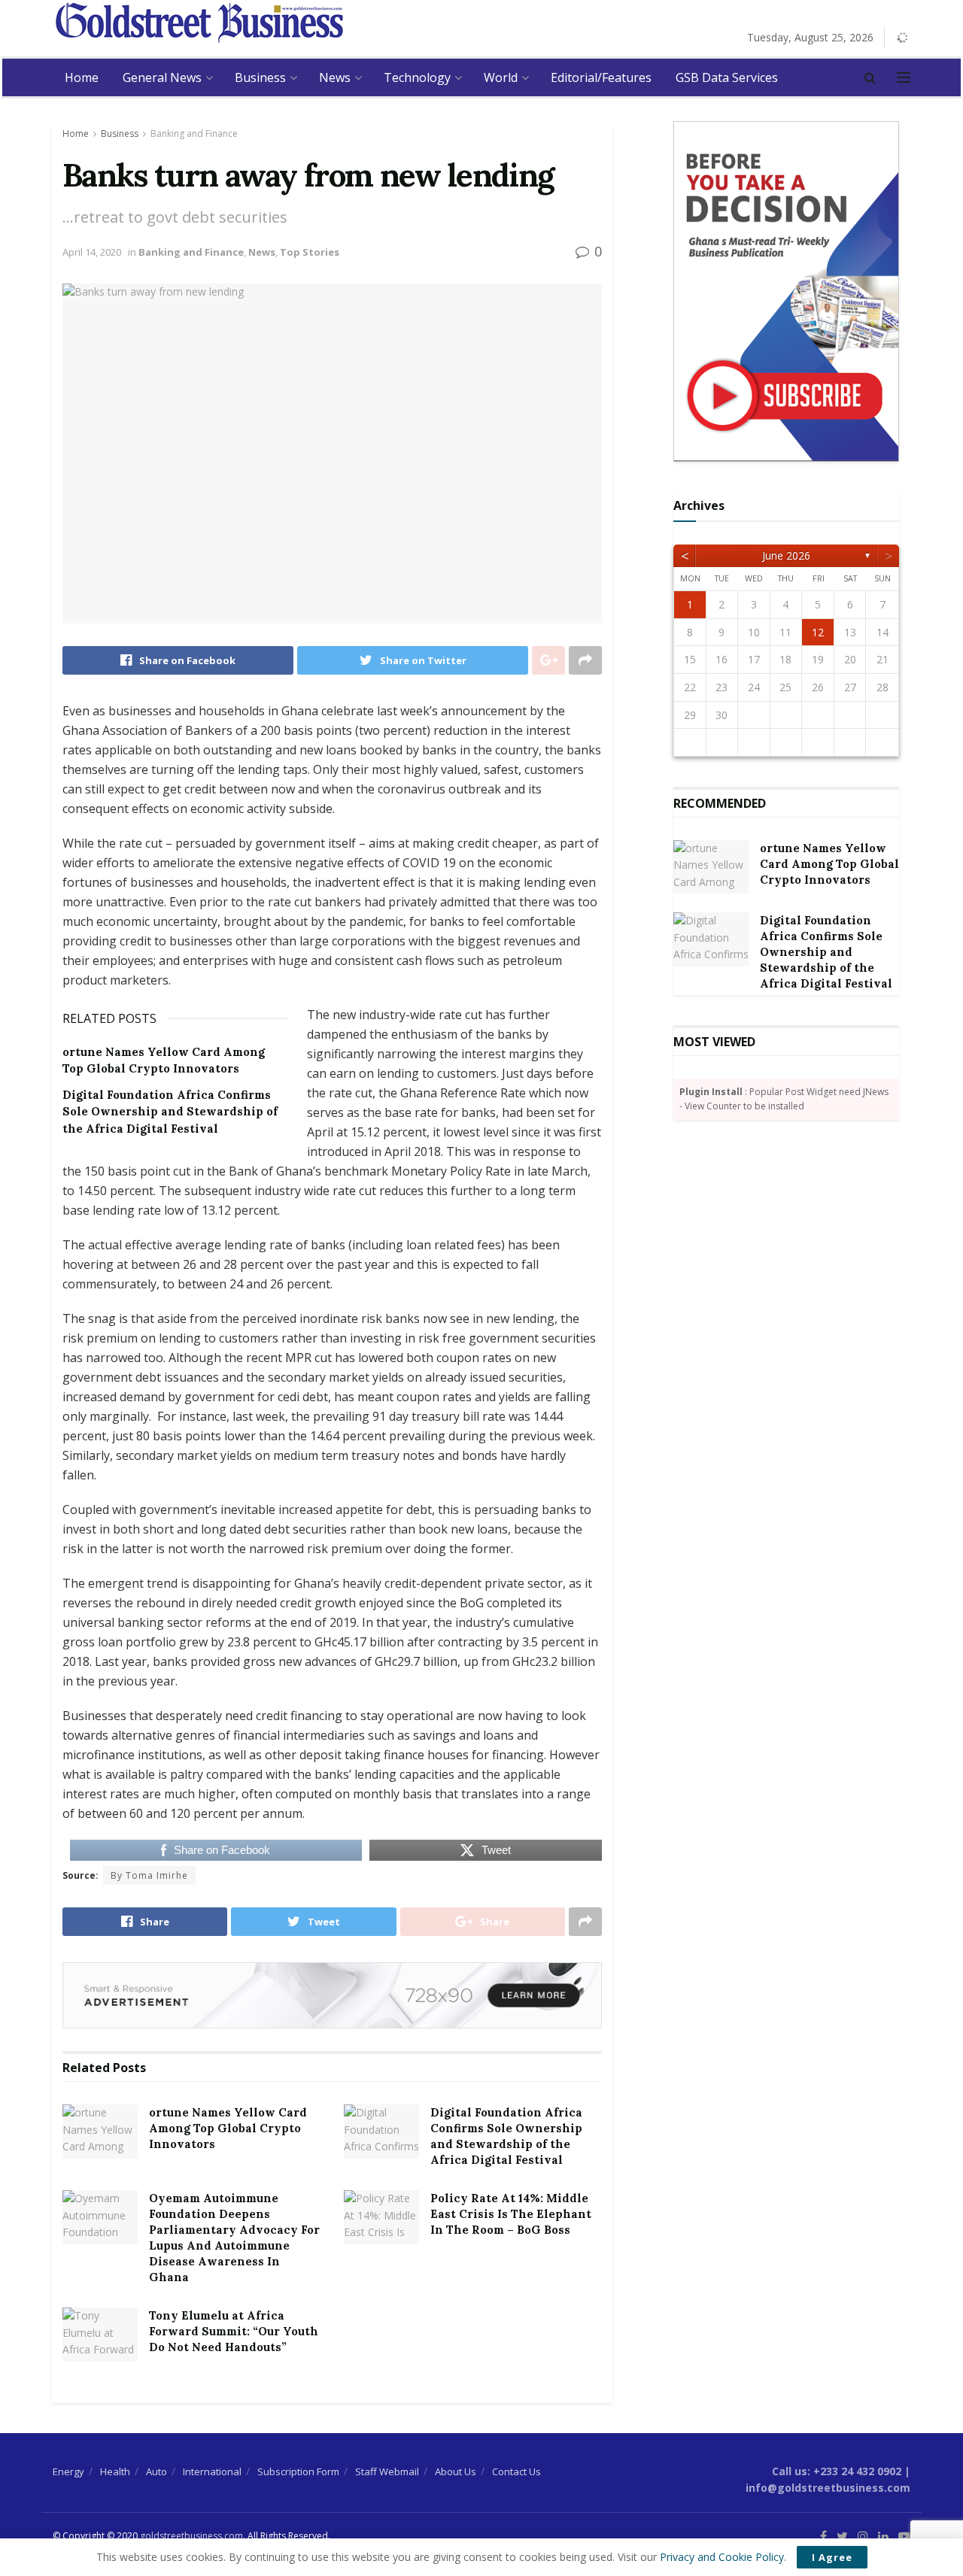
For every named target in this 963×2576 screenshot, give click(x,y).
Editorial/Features (601, 77)
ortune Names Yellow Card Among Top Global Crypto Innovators (228, 2128)
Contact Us (516, 2471)
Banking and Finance (194, 134)
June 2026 (786, 555)
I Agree (832, 2557)
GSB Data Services (727, 77)
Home (82, 77)
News (335, 77)
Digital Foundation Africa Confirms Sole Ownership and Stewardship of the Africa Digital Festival (170, 1112)
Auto (156, 2471)
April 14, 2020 (92, 252)
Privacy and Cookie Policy (722, 2557)
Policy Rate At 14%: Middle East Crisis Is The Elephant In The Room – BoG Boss (511, 2214)
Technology (417, 77)
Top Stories (310, 252)
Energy (68, 2471)
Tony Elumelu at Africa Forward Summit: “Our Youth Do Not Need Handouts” (234, 2331)
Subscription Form (298, 2471)
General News (162, 77)
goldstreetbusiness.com (191, 2536)
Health (115, 2471)
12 (818, 632)
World (501, 77)
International (212, 2471)
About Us (456, 2471)
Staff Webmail (387, 2471)
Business (260, 77)
